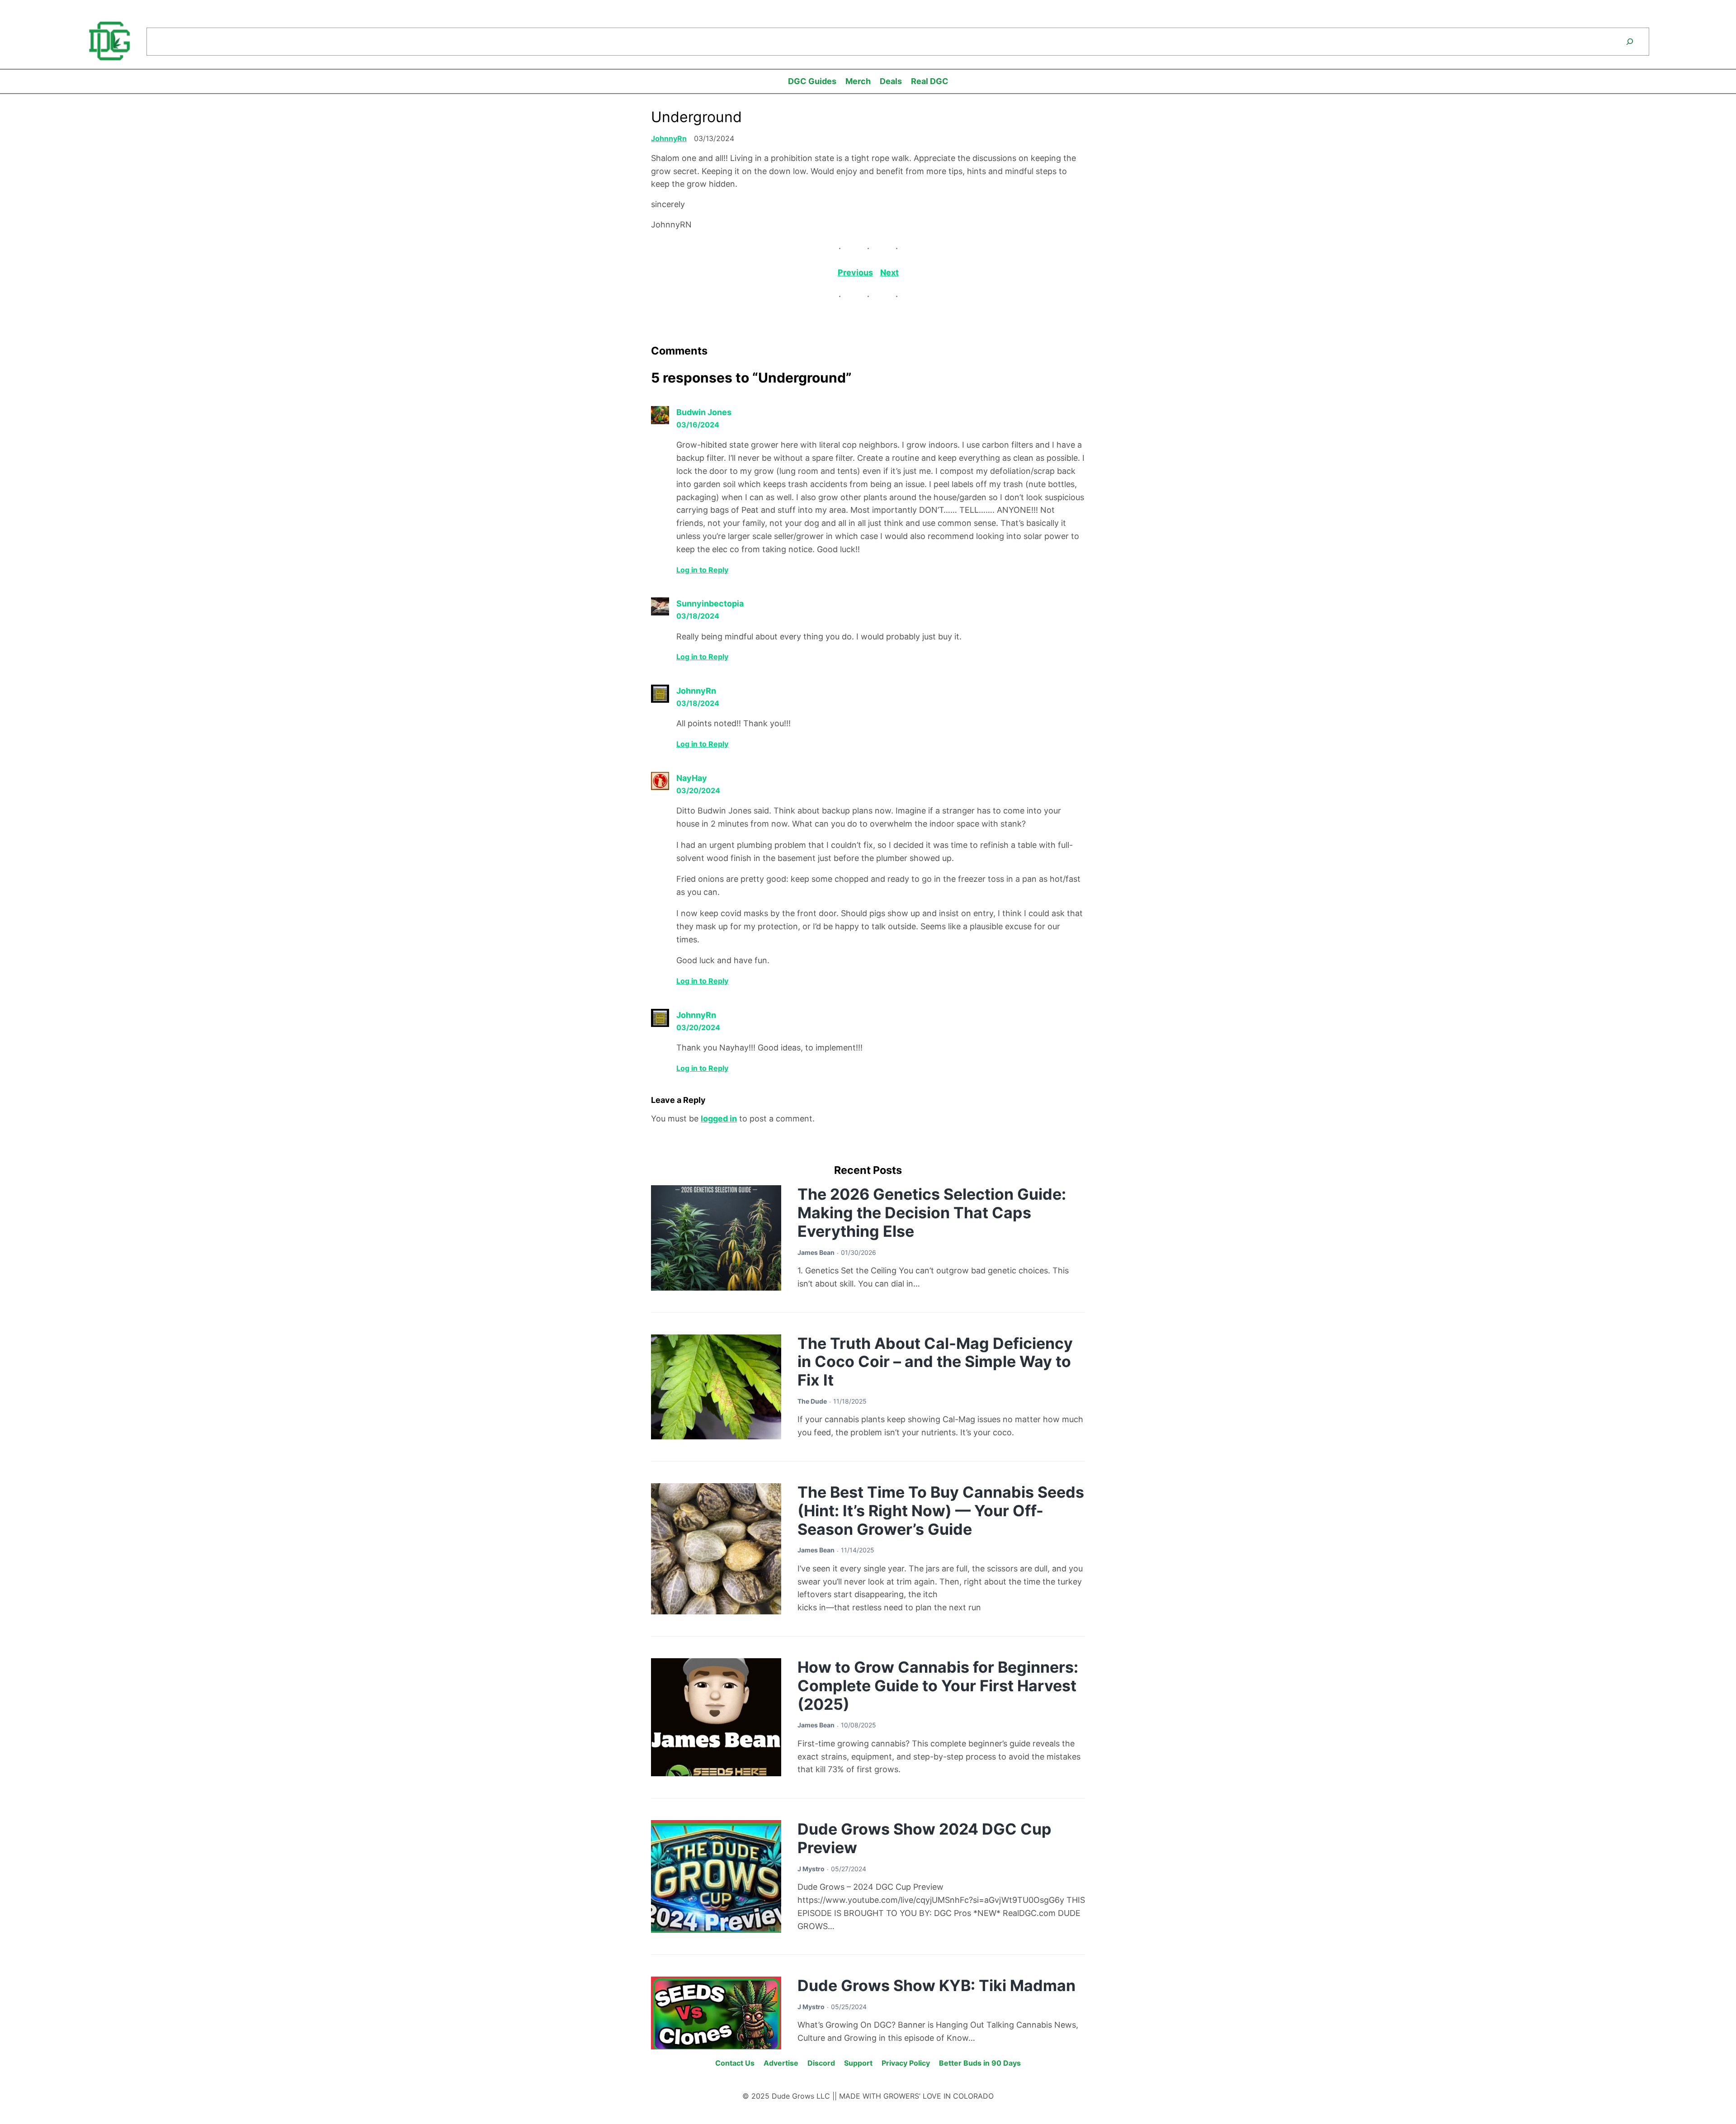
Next (889, 272)
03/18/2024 (698, 616)
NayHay (692, 778)
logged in (719, 1119)
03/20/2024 (698, 790)
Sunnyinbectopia (710, 603)
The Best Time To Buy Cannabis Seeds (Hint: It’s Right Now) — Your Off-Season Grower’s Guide (941, 1511)
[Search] (1630, 42)
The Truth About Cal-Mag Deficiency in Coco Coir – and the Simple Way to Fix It (935, 1362)
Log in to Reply (702, 570)
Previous (855, 272)
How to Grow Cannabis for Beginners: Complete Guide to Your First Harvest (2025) (938, 1686)
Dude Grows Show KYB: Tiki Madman (936, 1985)
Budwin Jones (704, 412)
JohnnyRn (669, 138)
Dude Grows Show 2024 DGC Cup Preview (925, 1838)
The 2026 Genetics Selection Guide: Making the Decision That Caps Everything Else (932, 1213)
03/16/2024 (698, 425)
